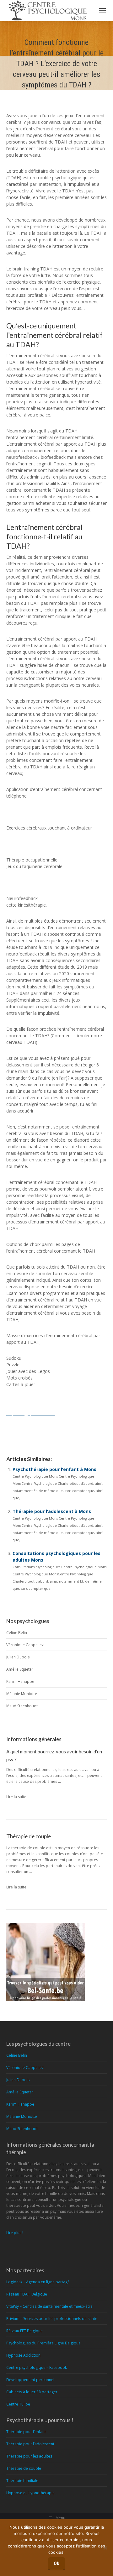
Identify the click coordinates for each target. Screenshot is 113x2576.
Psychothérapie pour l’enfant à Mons (54, 1469)
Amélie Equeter (20, 1669)
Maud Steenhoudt (22, 1706)
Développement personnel (30, 2380)
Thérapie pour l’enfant (26, 2432)
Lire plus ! (15, 2233)
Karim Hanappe (20, 1681)
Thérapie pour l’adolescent (30, 2444)
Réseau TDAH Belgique (27, 2294)
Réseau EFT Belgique (24, 2331)
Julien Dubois (18, 1657)
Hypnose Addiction (23, 2355)
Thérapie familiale (22, 2481)
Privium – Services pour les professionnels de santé (52, 2319)
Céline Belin (17, 1633)
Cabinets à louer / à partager (32, 2392)
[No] (105, 2548)
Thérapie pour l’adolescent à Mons (52, 1511)
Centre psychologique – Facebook (37, 2367)
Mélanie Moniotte (22, 1694)
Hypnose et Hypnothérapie (30, 2493)
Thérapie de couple (24, 2468)
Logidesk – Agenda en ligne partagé (38, 2282)
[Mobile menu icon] (102, 11)
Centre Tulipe (18, 2404)
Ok (56, 2563)
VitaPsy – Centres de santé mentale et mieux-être (49, 2306)
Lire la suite (16, 1797)
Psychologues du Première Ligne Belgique (43, 2343)
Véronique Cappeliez (25, 1645)
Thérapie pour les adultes (29, 2456)
